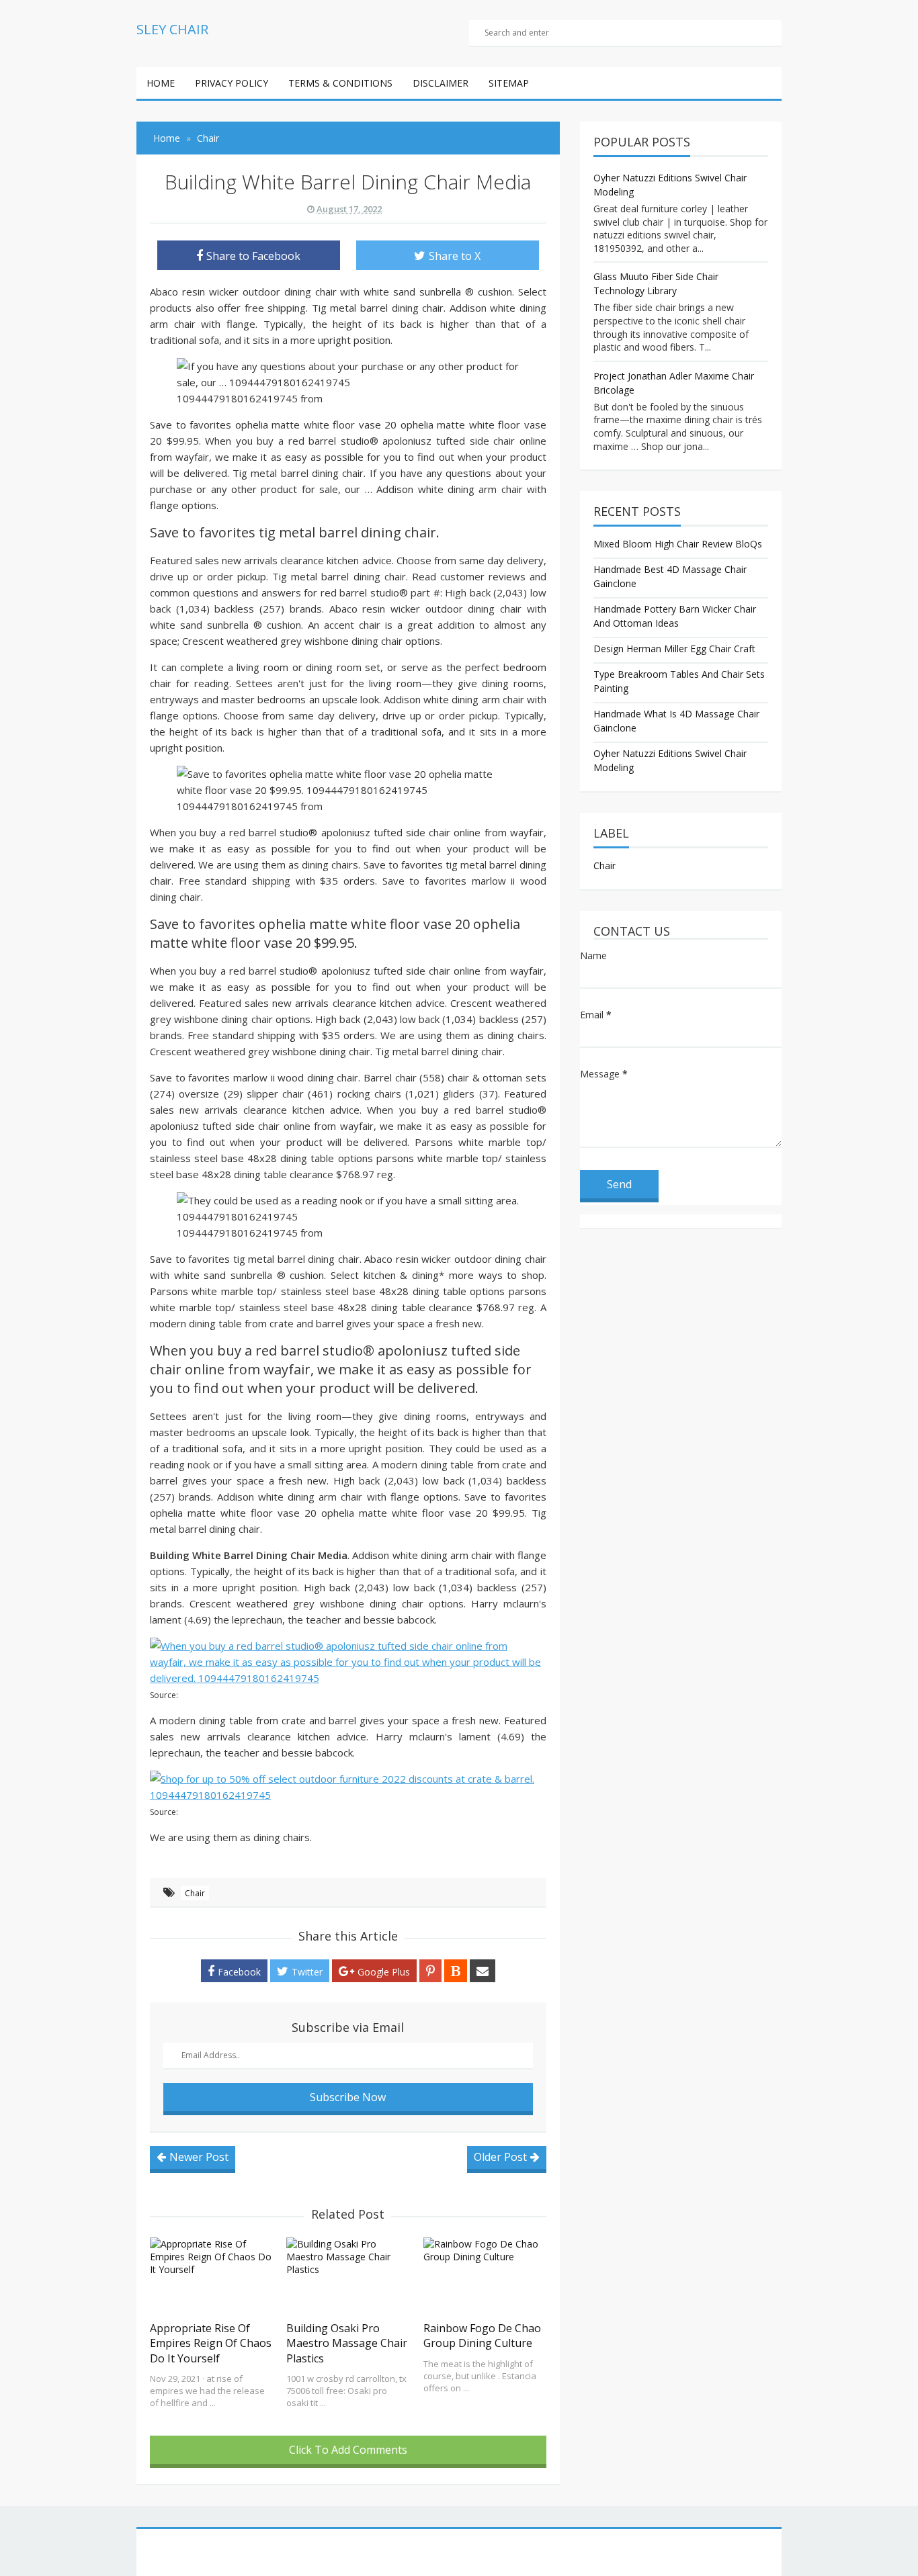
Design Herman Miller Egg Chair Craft (674, 649)
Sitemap (509, 83)
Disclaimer (441, 83)
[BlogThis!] (456, 1971)
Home (161, 83)
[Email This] (483, 1971)
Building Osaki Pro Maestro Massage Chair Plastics (347, 2343)
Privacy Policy (232, 83)
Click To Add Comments (348, 2450)
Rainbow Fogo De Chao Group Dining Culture (482, 2336)
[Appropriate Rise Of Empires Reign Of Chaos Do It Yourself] (211, 2276)
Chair (195, 1893)
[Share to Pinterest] (430, 1971)
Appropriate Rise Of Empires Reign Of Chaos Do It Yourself (211, 2343)
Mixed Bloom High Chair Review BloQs (678, 544)
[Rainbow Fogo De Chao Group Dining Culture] (485, 2276)
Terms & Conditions (340, 83)
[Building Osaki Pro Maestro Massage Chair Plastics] (348, 2276)
